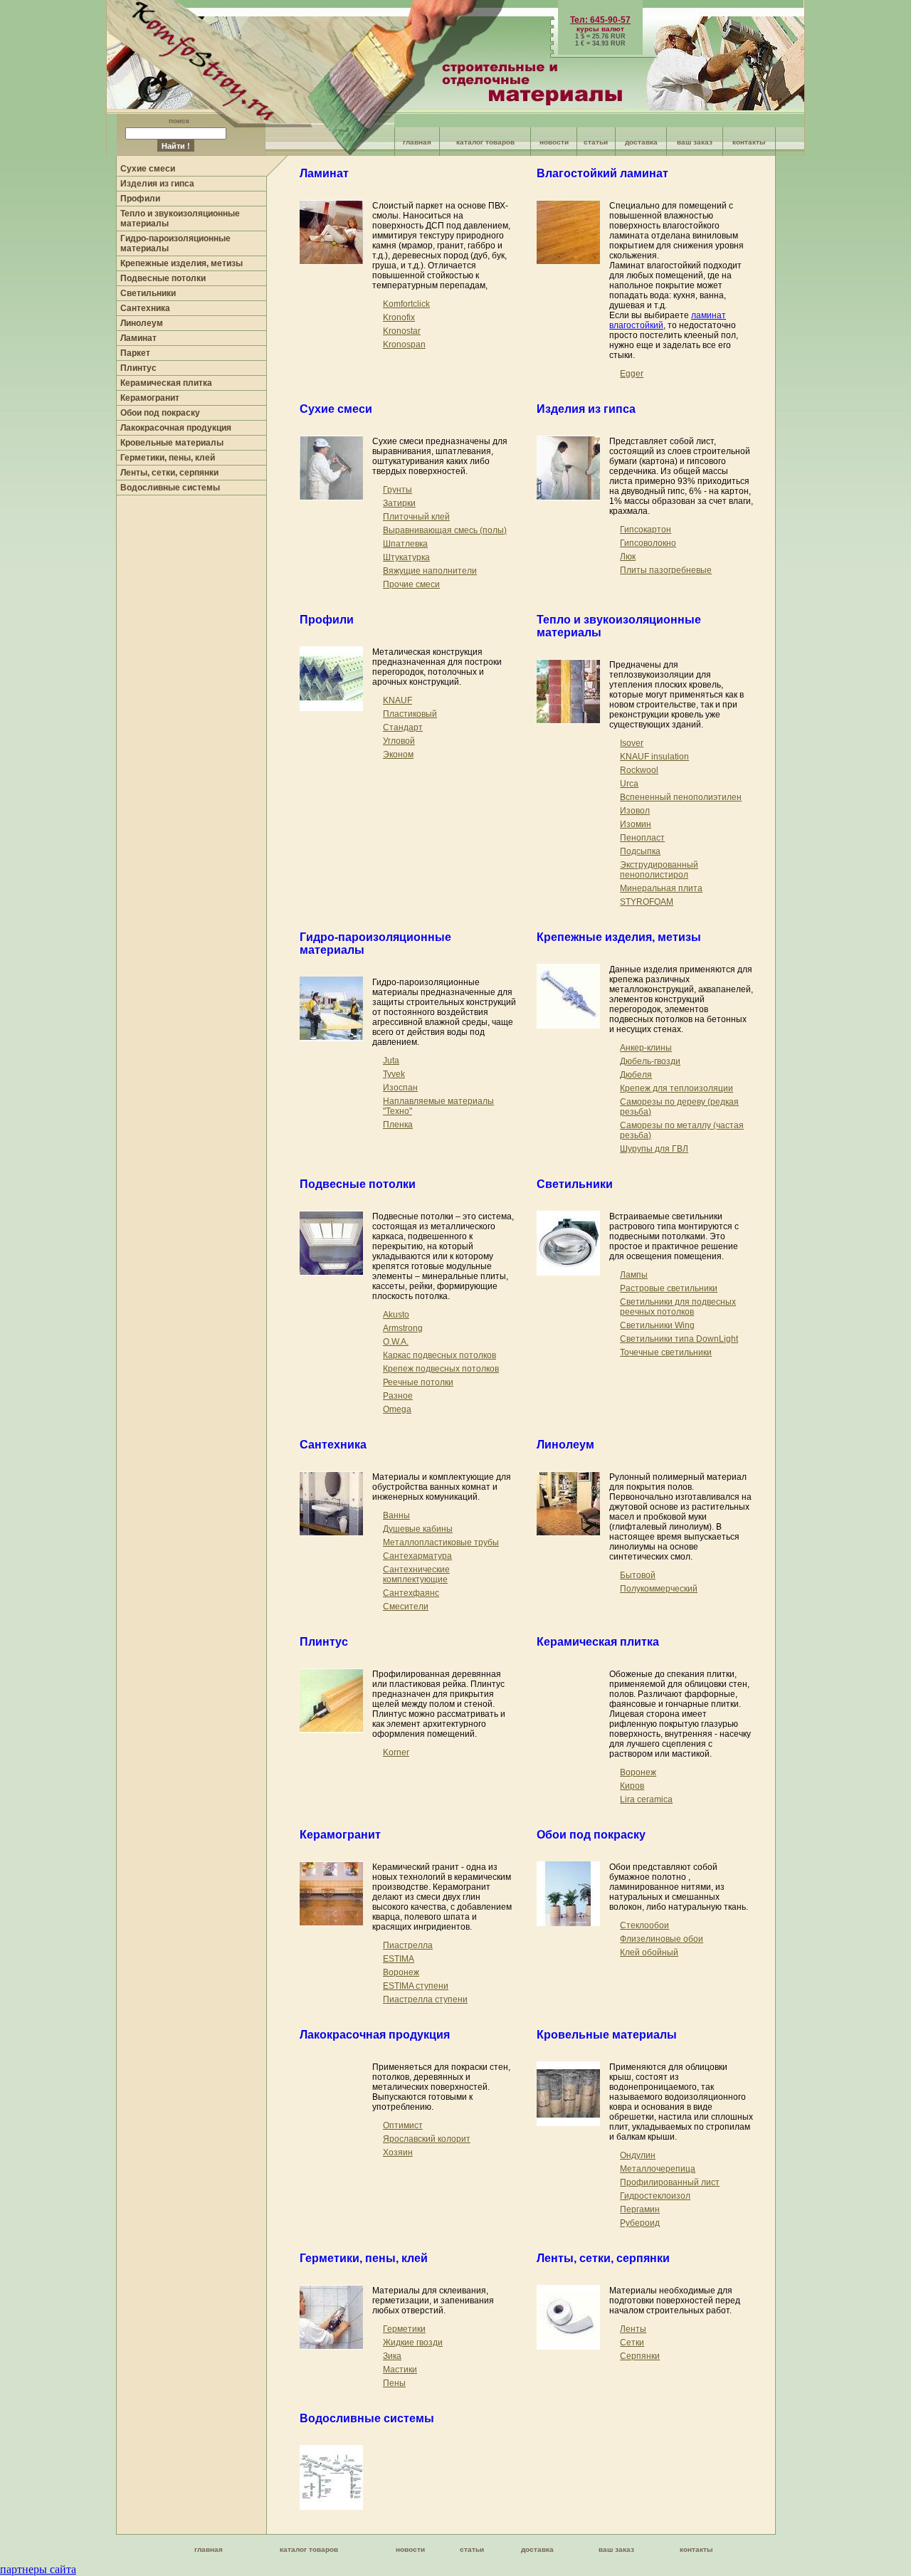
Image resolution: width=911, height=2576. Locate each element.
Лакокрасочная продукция (176, 428)
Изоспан (400, 1088)
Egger (632, 374)
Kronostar (402, 331)
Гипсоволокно (648, 543)
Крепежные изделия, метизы (181, 263)
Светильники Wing (657, 1325)
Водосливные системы (170, 488)
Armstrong (403, 1328)
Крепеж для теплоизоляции (676, 1088)
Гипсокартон (646, 530)
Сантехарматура (417, 1556)
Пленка (398, 1125)
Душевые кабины (418, 1529)
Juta (391, 1061)
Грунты (397, 490)
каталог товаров (485, 142)
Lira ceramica (646, 1799)
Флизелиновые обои (662, 1939)
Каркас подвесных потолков (439, 1355)
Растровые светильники (669, 1288)
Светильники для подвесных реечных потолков (678, 1307)
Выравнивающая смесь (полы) (445, 530)
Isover (632, 743)
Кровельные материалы (172, 443)
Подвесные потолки (163, 278)
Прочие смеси (411, 584)
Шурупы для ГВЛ (654, 1149)
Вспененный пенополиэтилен (681, 797)
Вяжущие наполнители (430, 571)
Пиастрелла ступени (425, 1999)
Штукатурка (406, 557)
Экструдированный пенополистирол (659, 870)
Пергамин (640, 2209)
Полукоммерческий (659, 1589)
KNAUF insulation (654, 757)
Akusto (396, 1315)
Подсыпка (640, 851)
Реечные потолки (418, 1382)
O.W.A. (396, 1342)
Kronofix (399, 317)
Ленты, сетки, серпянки (169, 473)
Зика (392, 2356)
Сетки (632, 2343)
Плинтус (138, 368)
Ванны (396, 1515)
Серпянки (640, 2356)
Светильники (148, 293)
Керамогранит (150, 398)
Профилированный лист (670, 2182)
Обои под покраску (160, 413)
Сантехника (145, 308)
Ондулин (638, 2155)
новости (554, 142)
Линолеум (142, 323)
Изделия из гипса (157, 184)
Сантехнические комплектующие (416, 1574)
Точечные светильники (666, 1352)
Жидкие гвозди (413, 2343)
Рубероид (640, 2223)
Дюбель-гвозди (650, 1061)
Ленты (633, 2329)
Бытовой (638, 1575)
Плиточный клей (416, 517)
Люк (628, 557)
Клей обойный (649, 1952)
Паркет (135, 353)
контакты (749, 142)
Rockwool (639, 770)
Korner (396, 1752)
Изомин (636, 824)
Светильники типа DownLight (679, 1339)
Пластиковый (410, 714)
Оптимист (403, 2125)
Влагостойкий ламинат (602, 173)
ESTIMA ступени (416, 1986)
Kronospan (404, 345)
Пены (394, 2383)
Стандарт (403, 727)
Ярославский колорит (427, 2139)
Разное (398, 1396)
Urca (629, 784)
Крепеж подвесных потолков (441, 1369)
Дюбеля (636, 1075)
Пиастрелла (408, 1945)
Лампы (634, 1275)
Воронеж (638, 1772)
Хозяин (398, 2152)
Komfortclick (406, 304)
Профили (140, 199)
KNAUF (397, 700)
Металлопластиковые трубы (441, 1542)
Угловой (399, 741)
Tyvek (394, 1074)
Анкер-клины (646, 1048)
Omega (397, 1409)
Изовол (635, 811)
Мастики (400, 2370)
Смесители (406, 1607)
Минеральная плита (661, 888)
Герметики (404, 2329)
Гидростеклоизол (655, 2196)
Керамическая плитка (166, 383)
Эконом (398, 755)
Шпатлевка (405, 544)
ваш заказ (695, 142)
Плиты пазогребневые (666, 570)
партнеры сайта (38, 2569)
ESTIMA (399, 1959)
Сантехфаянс (411, 1593)
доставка (641, 142)
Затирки (399, 503)
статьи (596, 142)
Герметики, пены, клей (168, 458)
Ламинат (138, 338)
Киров (632, 1786)
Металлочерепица (658, 2169)
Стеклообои (644, 1925)
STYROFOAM (647, 902)
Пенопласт (642, 838)
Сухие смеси (148, 169)
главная (417, 142)
